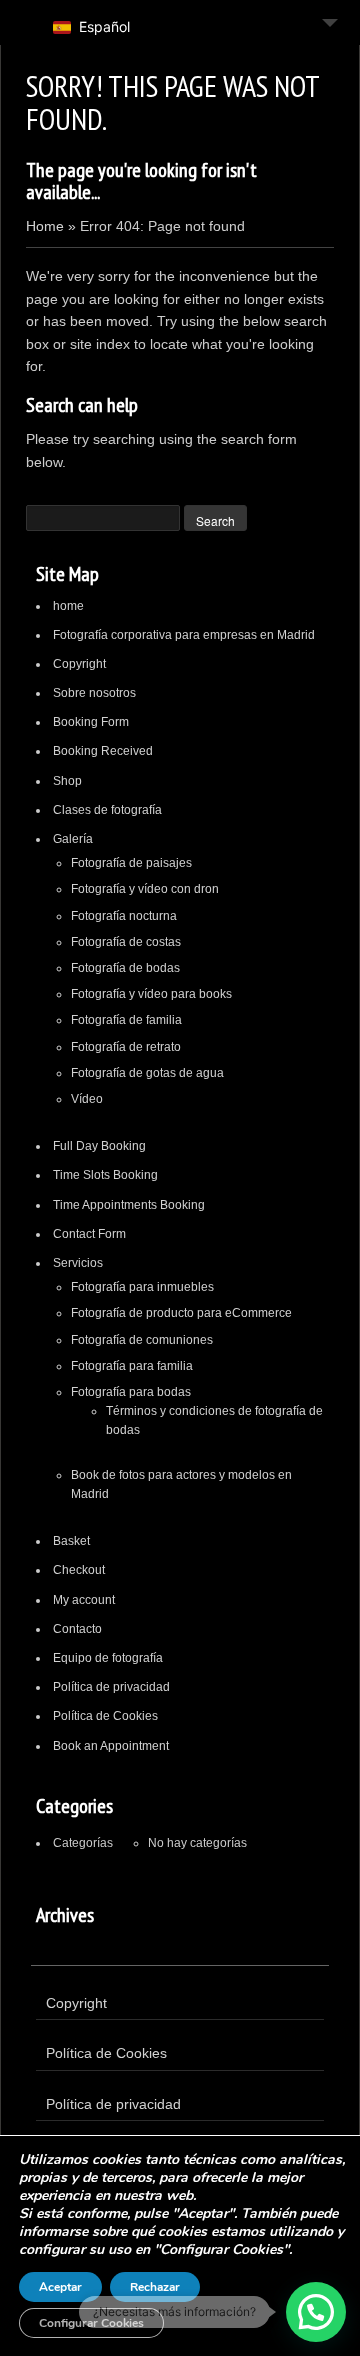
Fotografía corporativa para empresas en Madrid (184, 635)
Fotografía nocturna (124, 916)
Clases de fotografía (107, 810)
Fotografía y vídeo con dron (145, 889)
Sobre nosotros (94, 693)
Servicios (78, 1263)
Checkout (79, 1570)
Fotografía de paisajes (131, 863)
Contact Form (89, 1234)
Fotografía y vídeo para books (151, 994)
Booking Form (91, 722)
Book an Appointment (111, 1746)
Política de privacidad (111, 1687)
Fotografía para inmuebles (142, 1287)
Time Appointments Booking (129, 1205)
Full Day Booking (99, 1146)
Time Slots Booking (105, 1175)
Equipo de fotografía (108, 1658)
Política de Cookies (105, 1716)
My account (84, 1600)
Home (45, 226)
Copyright (79, 664)
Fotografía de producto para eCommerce (181, 1313)
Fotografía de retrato (126, 1047)
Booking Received (103, 751)
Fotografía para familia (132, 1366)
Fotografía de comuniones (142, 1340)
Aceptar (60, 2287)
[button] (316, 2312)
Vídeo (87, 1099)
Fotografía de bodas (125, 968)
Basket (71, 1541)
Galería (73, 839)
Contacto (77, 1629)
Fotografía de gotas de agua (147, 1073)
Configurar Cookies (91, 2323)
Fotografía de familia (126, 1020)
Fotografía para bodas (131, 1392)
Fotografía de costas (126, 942)
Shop (67, 781)
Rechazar (155, 2287)
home (68, 606)
